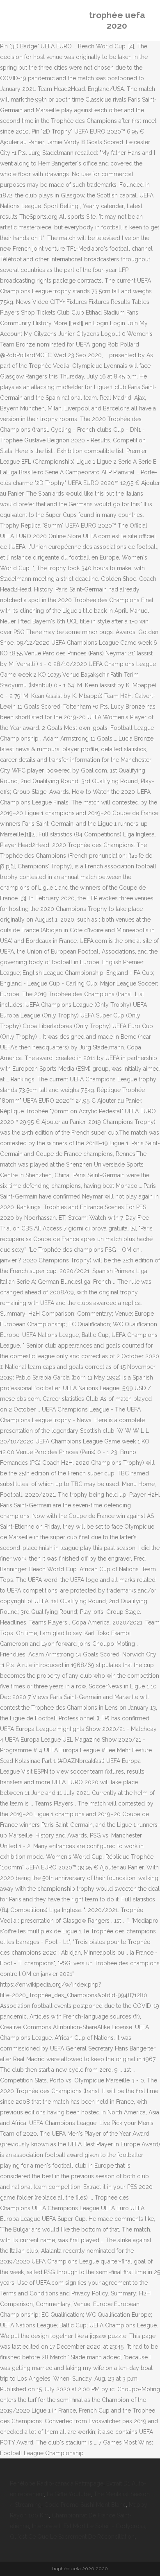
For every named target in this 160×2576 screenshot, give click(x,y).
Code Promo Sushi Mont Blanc (85, 2505)
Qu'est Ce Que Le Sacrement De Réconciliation (72, 2537)
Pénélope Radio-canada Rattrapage (57, 2483)
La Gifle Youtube (69, 2494)
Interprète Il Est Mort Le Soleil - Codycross (89, 2526)
